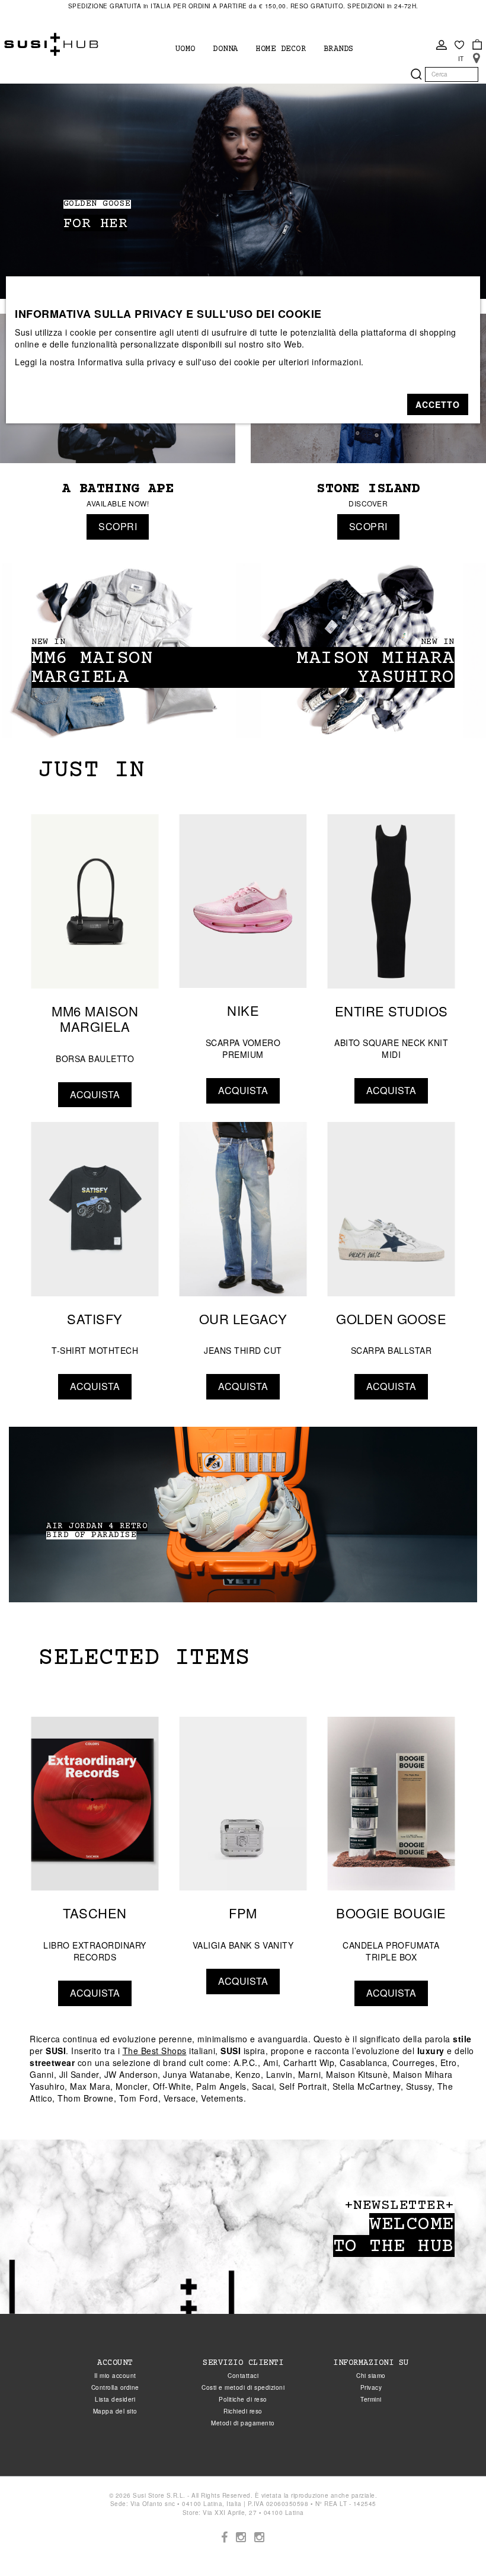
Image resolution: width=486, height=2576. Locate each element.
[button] (438, 404)
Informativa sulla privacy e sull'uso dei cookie (169, 362)
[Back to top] (453, 2543)
